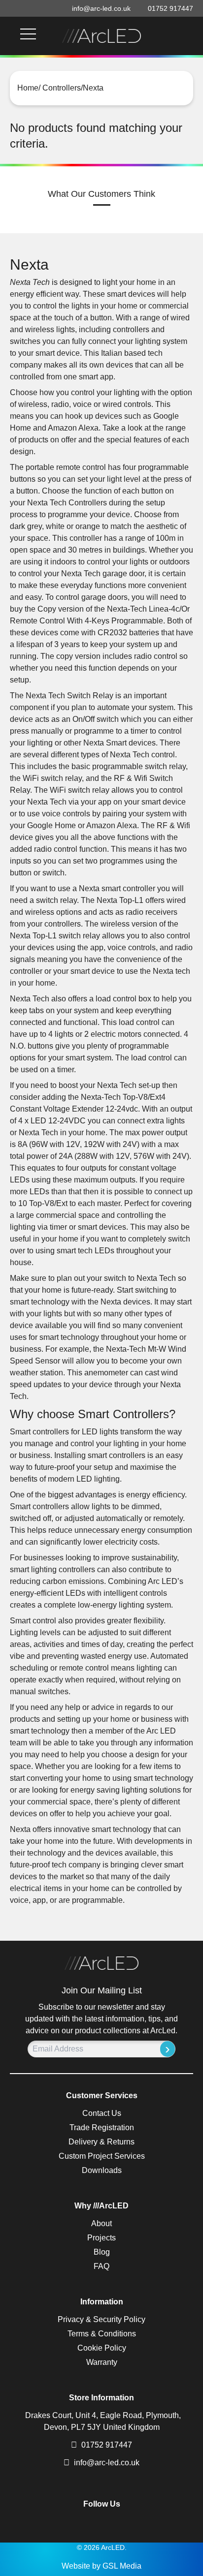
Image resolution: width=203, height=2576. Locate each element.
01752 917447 (106, 2445)
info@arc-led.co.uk (107, 2463)
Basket (178, 36)
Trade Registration (102, 2127)
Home (28, 88)
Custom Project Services (102, 2156)
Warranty (102, 2362)
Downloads (102, 2170)
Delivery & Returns (101, 2142)
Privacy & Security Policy (101, 2319)
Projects (101, 2238)
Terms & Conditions (102, 2334)
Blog (102, 2252)
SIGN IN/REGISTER (190, 36)
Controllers (61, 88)
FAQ (101, 2266)
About (101, 2223)
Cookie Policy (102, 2348)
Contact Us (102, 2113)
